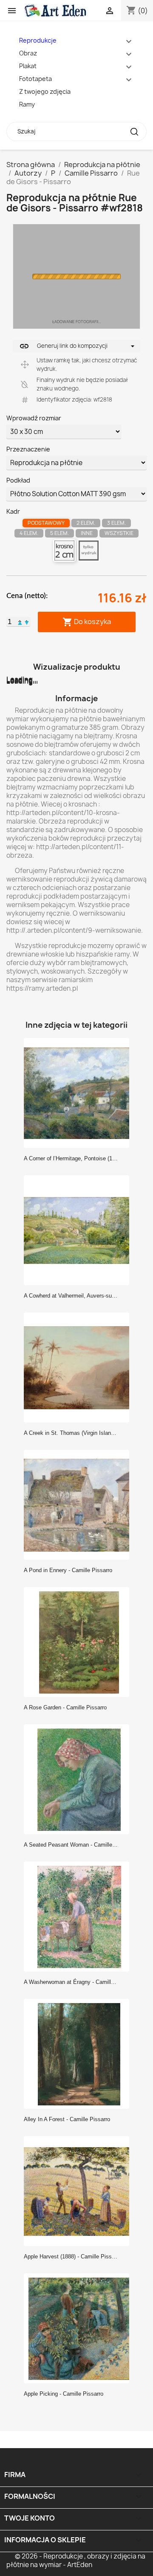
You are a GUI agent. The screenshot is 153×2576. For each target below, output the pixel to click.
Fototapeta (35, 79)
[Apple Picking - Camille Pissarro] (79, 2328)
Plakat (28, 66)
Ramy (27, 104)
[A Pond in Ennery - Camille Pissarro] (79, 1504)
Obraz (28, 53)
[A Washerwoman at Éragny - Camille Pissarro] (79, 1916)
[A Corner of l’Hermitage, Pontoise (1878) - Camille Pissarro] (79, 1093)
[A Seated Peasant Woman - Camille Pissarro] (79, 1779)
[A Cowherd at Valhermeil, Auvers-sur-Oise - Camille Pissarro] (79, 1230)
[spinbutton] (10, 622)
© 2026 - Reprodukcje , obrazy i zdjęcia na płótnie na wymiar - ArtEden (76, 2560)
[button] (20, 622)
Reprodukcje (38, 40)
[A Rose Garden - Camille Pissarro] (79, 1642)
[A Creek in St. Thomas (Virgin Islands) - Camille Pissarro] (79, 1367)
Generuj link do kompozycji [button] (63, 346)
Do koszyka (87, 622)
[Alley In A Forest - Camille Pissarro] (79, 2053)
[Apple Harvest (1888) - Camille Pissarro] (79, 2191)
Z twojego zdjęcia (45, 91)
